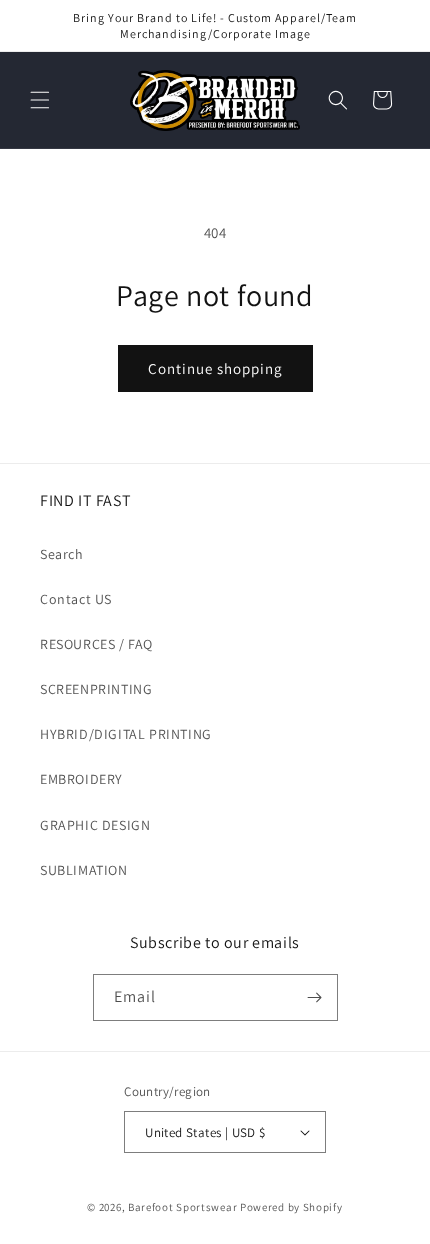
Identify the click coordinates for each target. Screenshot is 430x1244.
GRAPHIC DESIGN (95, 825)
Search (62, 554)
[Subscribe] (315, 997)
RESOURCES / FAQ (96, 644)
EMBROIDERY (81, 779)
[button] (40, 100)
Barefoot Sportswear (182, 1207)
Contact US (76, 599)
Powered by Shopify (291, 1207)
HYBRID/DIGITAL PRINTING (126, 734)
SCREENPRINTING (96, 689)
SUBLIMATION (84, 870)
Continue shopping (215, 368)
